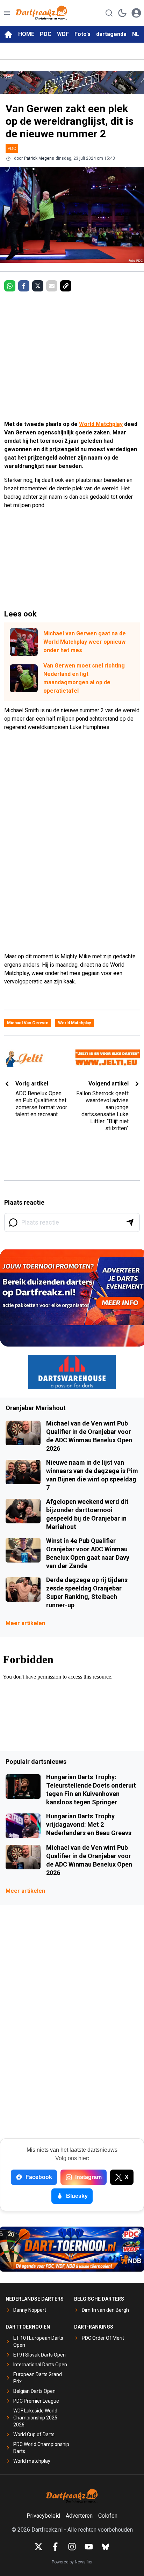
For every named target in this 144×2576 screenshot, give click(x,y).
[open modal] (136, 13)
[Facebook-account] (55, 2547)
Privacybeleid (43, 2516)
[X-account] (38, 2547)
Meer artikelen (25, 1623)
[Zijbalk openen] (7, 13)
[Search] (109, 13)
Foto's (82, 34)
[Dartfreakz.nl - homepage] (42, 13)
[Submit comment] (130, 1222)
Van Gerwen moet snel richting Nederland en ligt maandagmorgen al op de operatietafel (84, 678)
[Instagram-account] (72, 2547)
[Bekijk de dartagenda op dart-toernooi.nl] (72, 2249)
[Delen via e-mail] (52, 286)
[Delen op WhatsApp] (10, 286)
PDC (46, 34)
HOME (26, 34)
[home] (8, 34)
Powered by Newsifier (72, 2562)
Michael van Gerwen (28, 1023)
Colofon (108, 2516)
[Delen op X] (38, 286)
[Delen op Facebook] (24, 286)
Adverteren (79, 2516)
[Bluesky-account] (106, 2547)
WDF (63, 34)
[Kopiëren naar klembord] (66, 286)
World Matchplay (101, 424)
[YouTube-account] (89, 2547)
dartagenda (111, 34)
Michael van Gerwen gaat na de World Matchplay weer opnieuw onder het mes (85, 642)
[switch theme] (122, 13)
